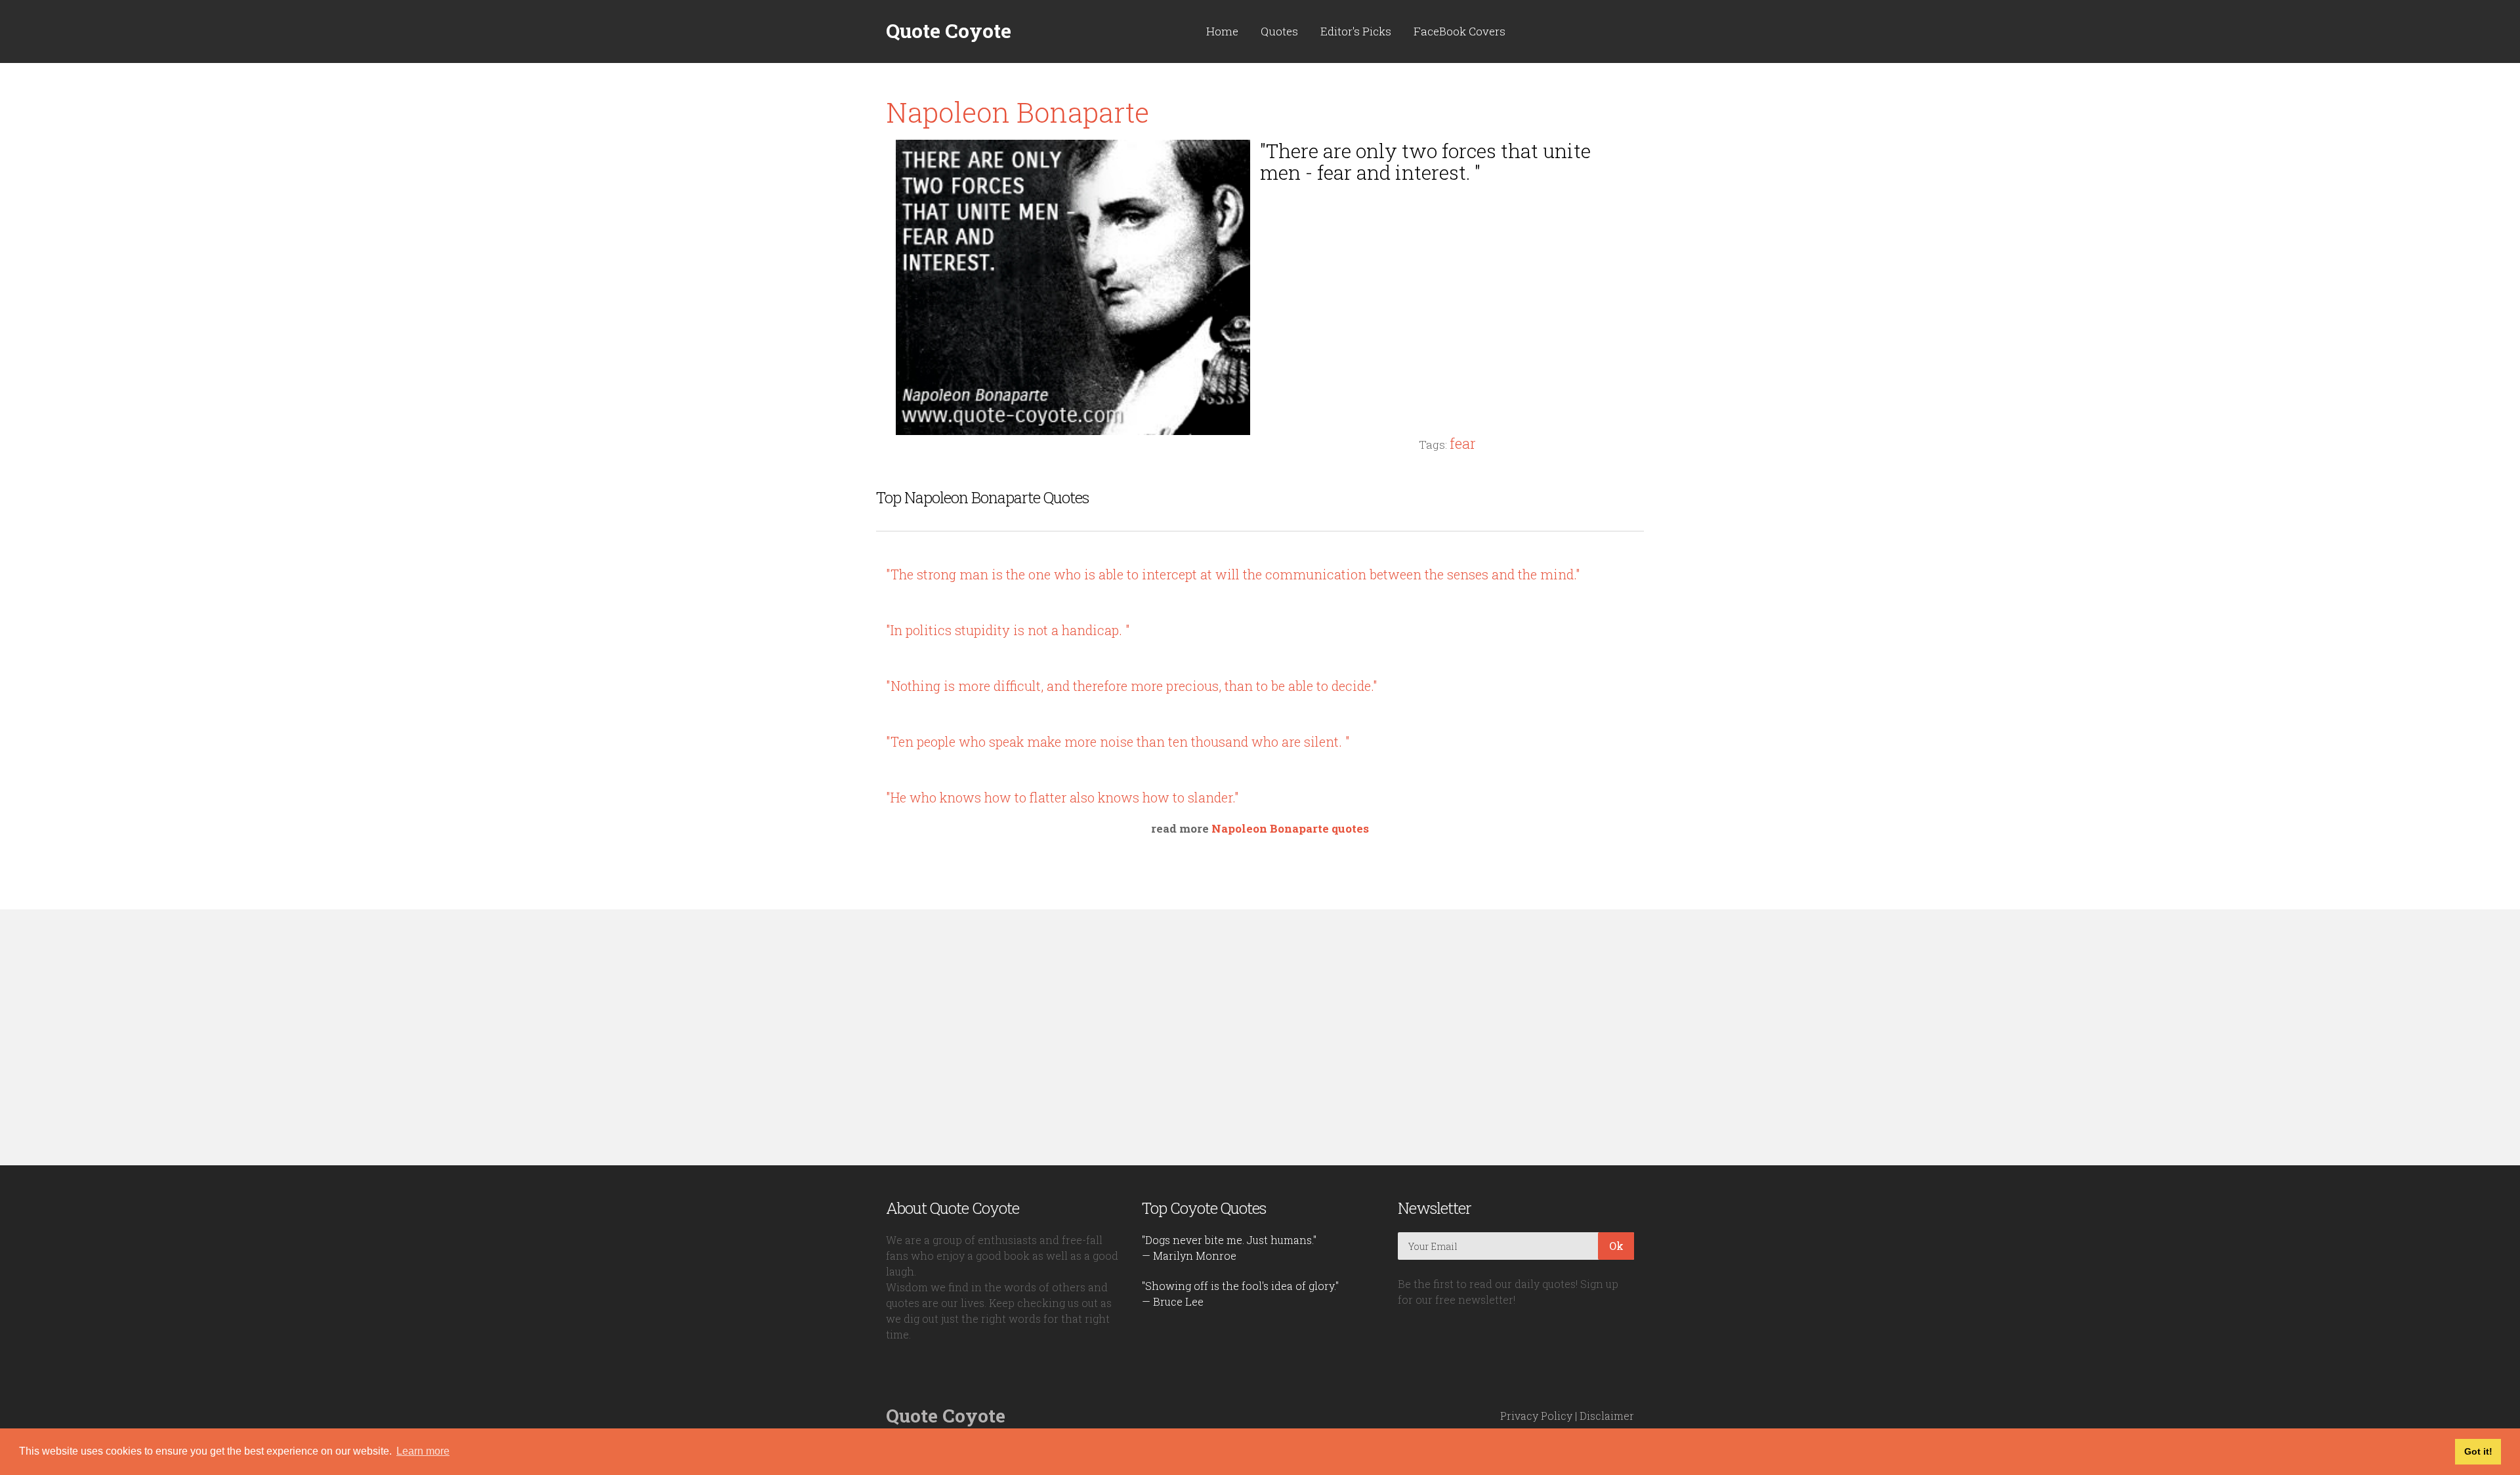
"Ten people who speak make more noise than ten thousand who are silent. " (1118, 741)
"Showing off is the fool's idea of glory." (1240, 1286)
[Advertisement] (1447, 285)
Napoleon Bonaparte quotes (1290, 828)
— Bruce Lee (1173, 1301)
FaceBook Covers (1459, 31)
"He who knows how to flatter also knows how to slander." (1062, 797)
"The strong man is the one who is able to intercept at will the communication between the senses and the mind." (1233, 574)
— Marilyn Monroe (1189, 1256)
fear (1463, 443)
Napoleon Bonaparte (1018, 112)
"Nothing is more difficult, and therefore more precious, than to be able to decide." (1132, 686)
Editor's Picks (1356, 31)
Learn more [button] (423, 1451)
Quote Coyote (949, 31)
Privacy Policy (1536, 1416)
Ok (1616, 1246)
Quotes (1279, 31)
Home (1222, 31)
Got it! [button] (2478, 1451)
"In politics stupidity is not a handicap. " (1008, 630)
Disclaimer (1607, 1416)
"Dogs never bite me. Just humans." (1229, 1240)
